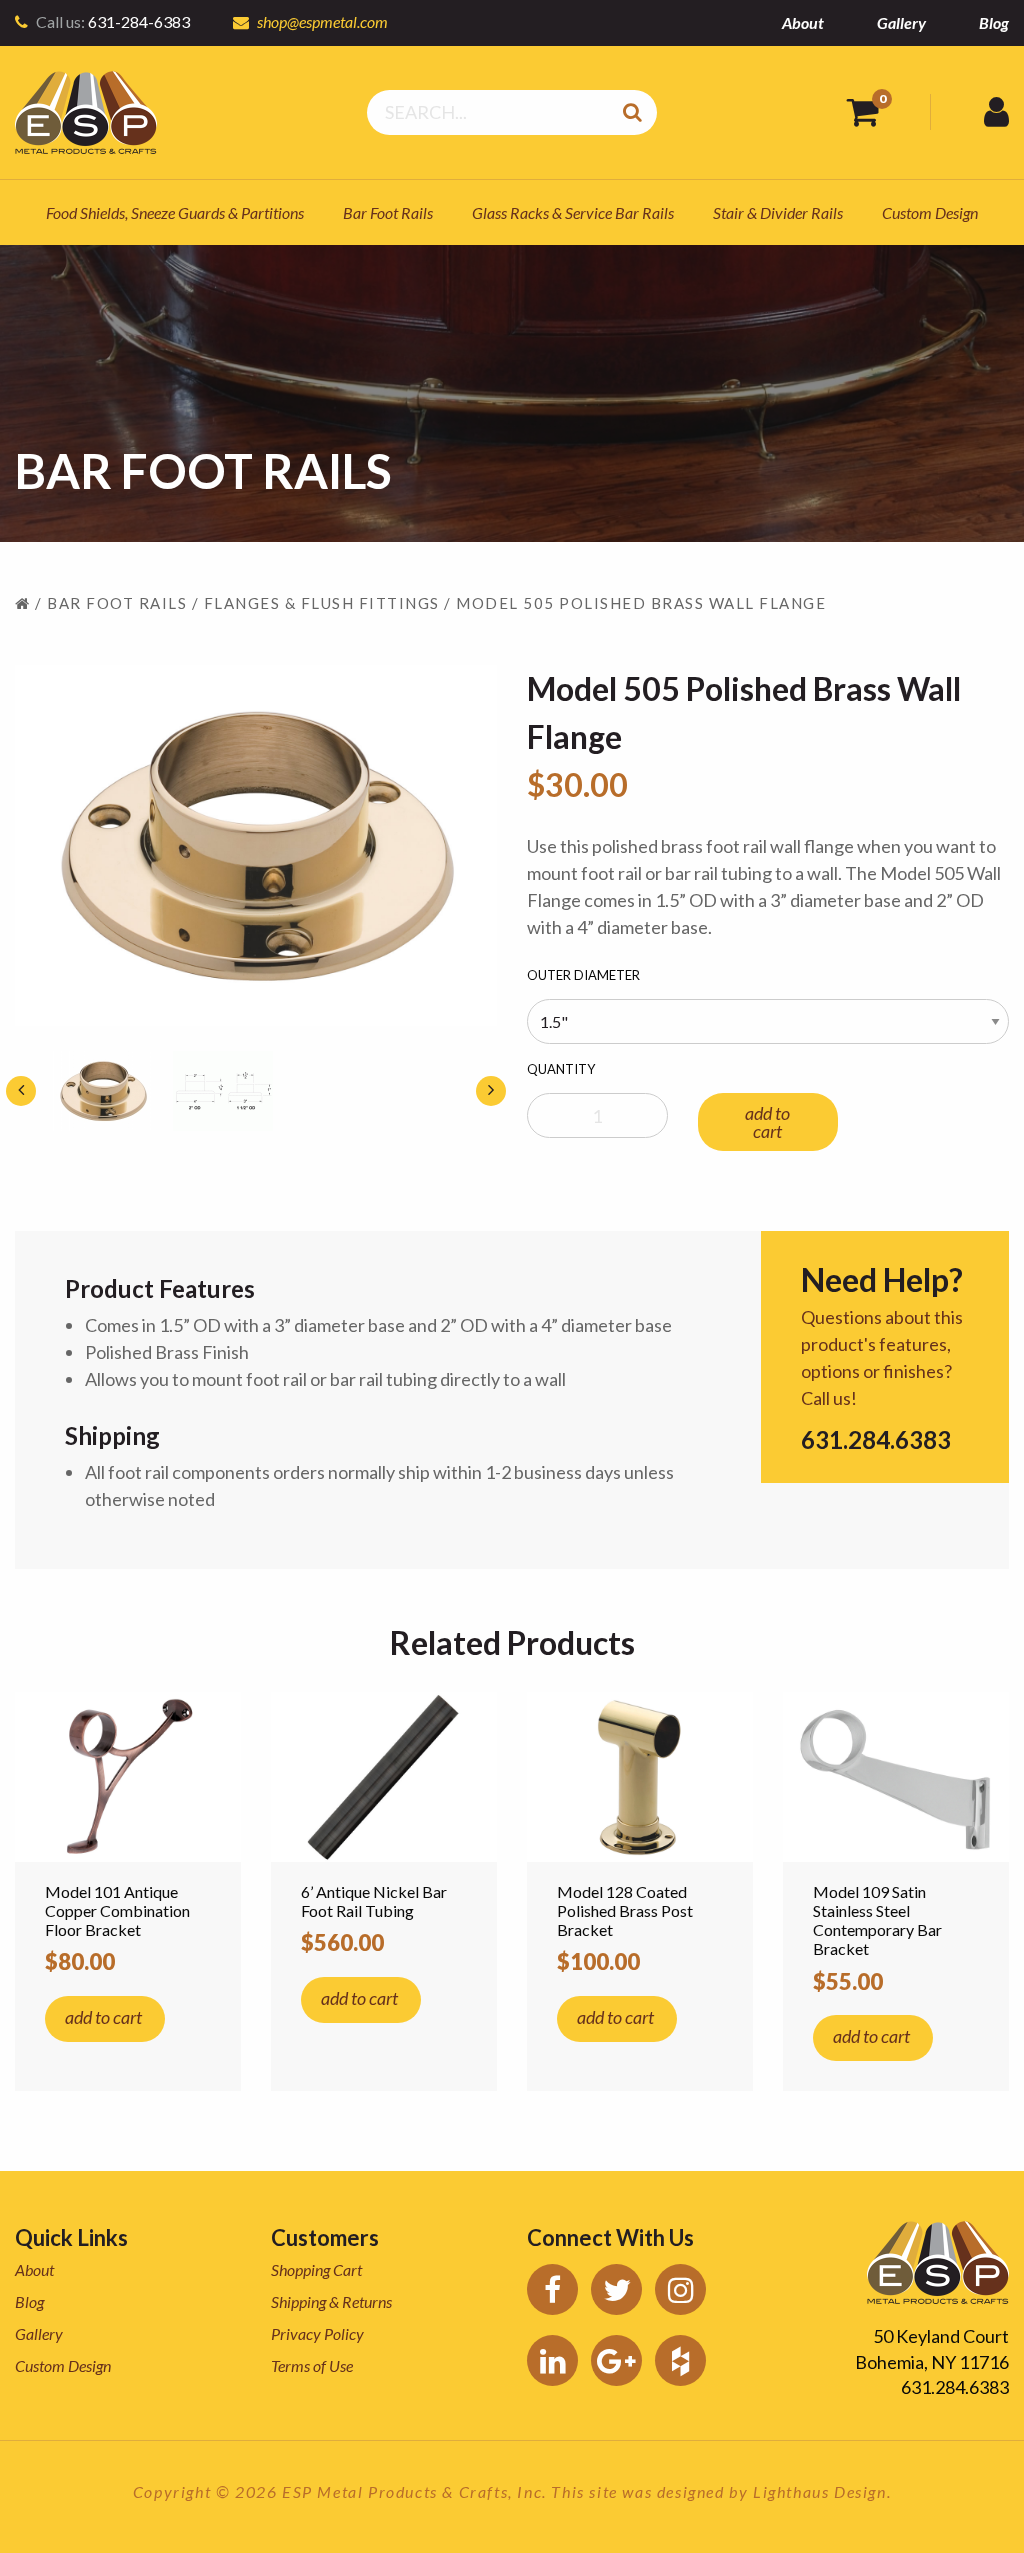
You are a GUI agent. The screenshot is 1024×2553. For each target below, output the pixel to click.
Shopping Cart (316, 2269)
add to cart (767, 1122)
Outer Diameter (583, 975)
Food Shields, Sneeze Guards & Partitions (175, 212)
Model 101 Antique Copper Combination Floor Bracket (117, 1910)
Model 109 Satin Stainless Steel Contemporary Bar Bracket (877, 1920)
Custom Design (930, 212)
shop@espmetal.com (322, 21)
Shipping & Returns (331, 2301)
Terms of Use (312, 2365)
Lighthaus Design (820, 2491)
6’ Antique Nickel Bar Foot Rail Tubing (374, 1901)
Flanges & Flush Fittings (322, 603)
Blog (994, 22)
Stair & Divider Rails (778, 212)
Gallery (901, 22)
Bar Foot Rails (388, 212)
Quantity (561, 1069)
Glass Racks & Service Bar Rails (573, 212)
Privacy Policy (317, 2333)
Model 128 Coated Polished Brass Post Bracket (625, 1910)
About (803, 22)
